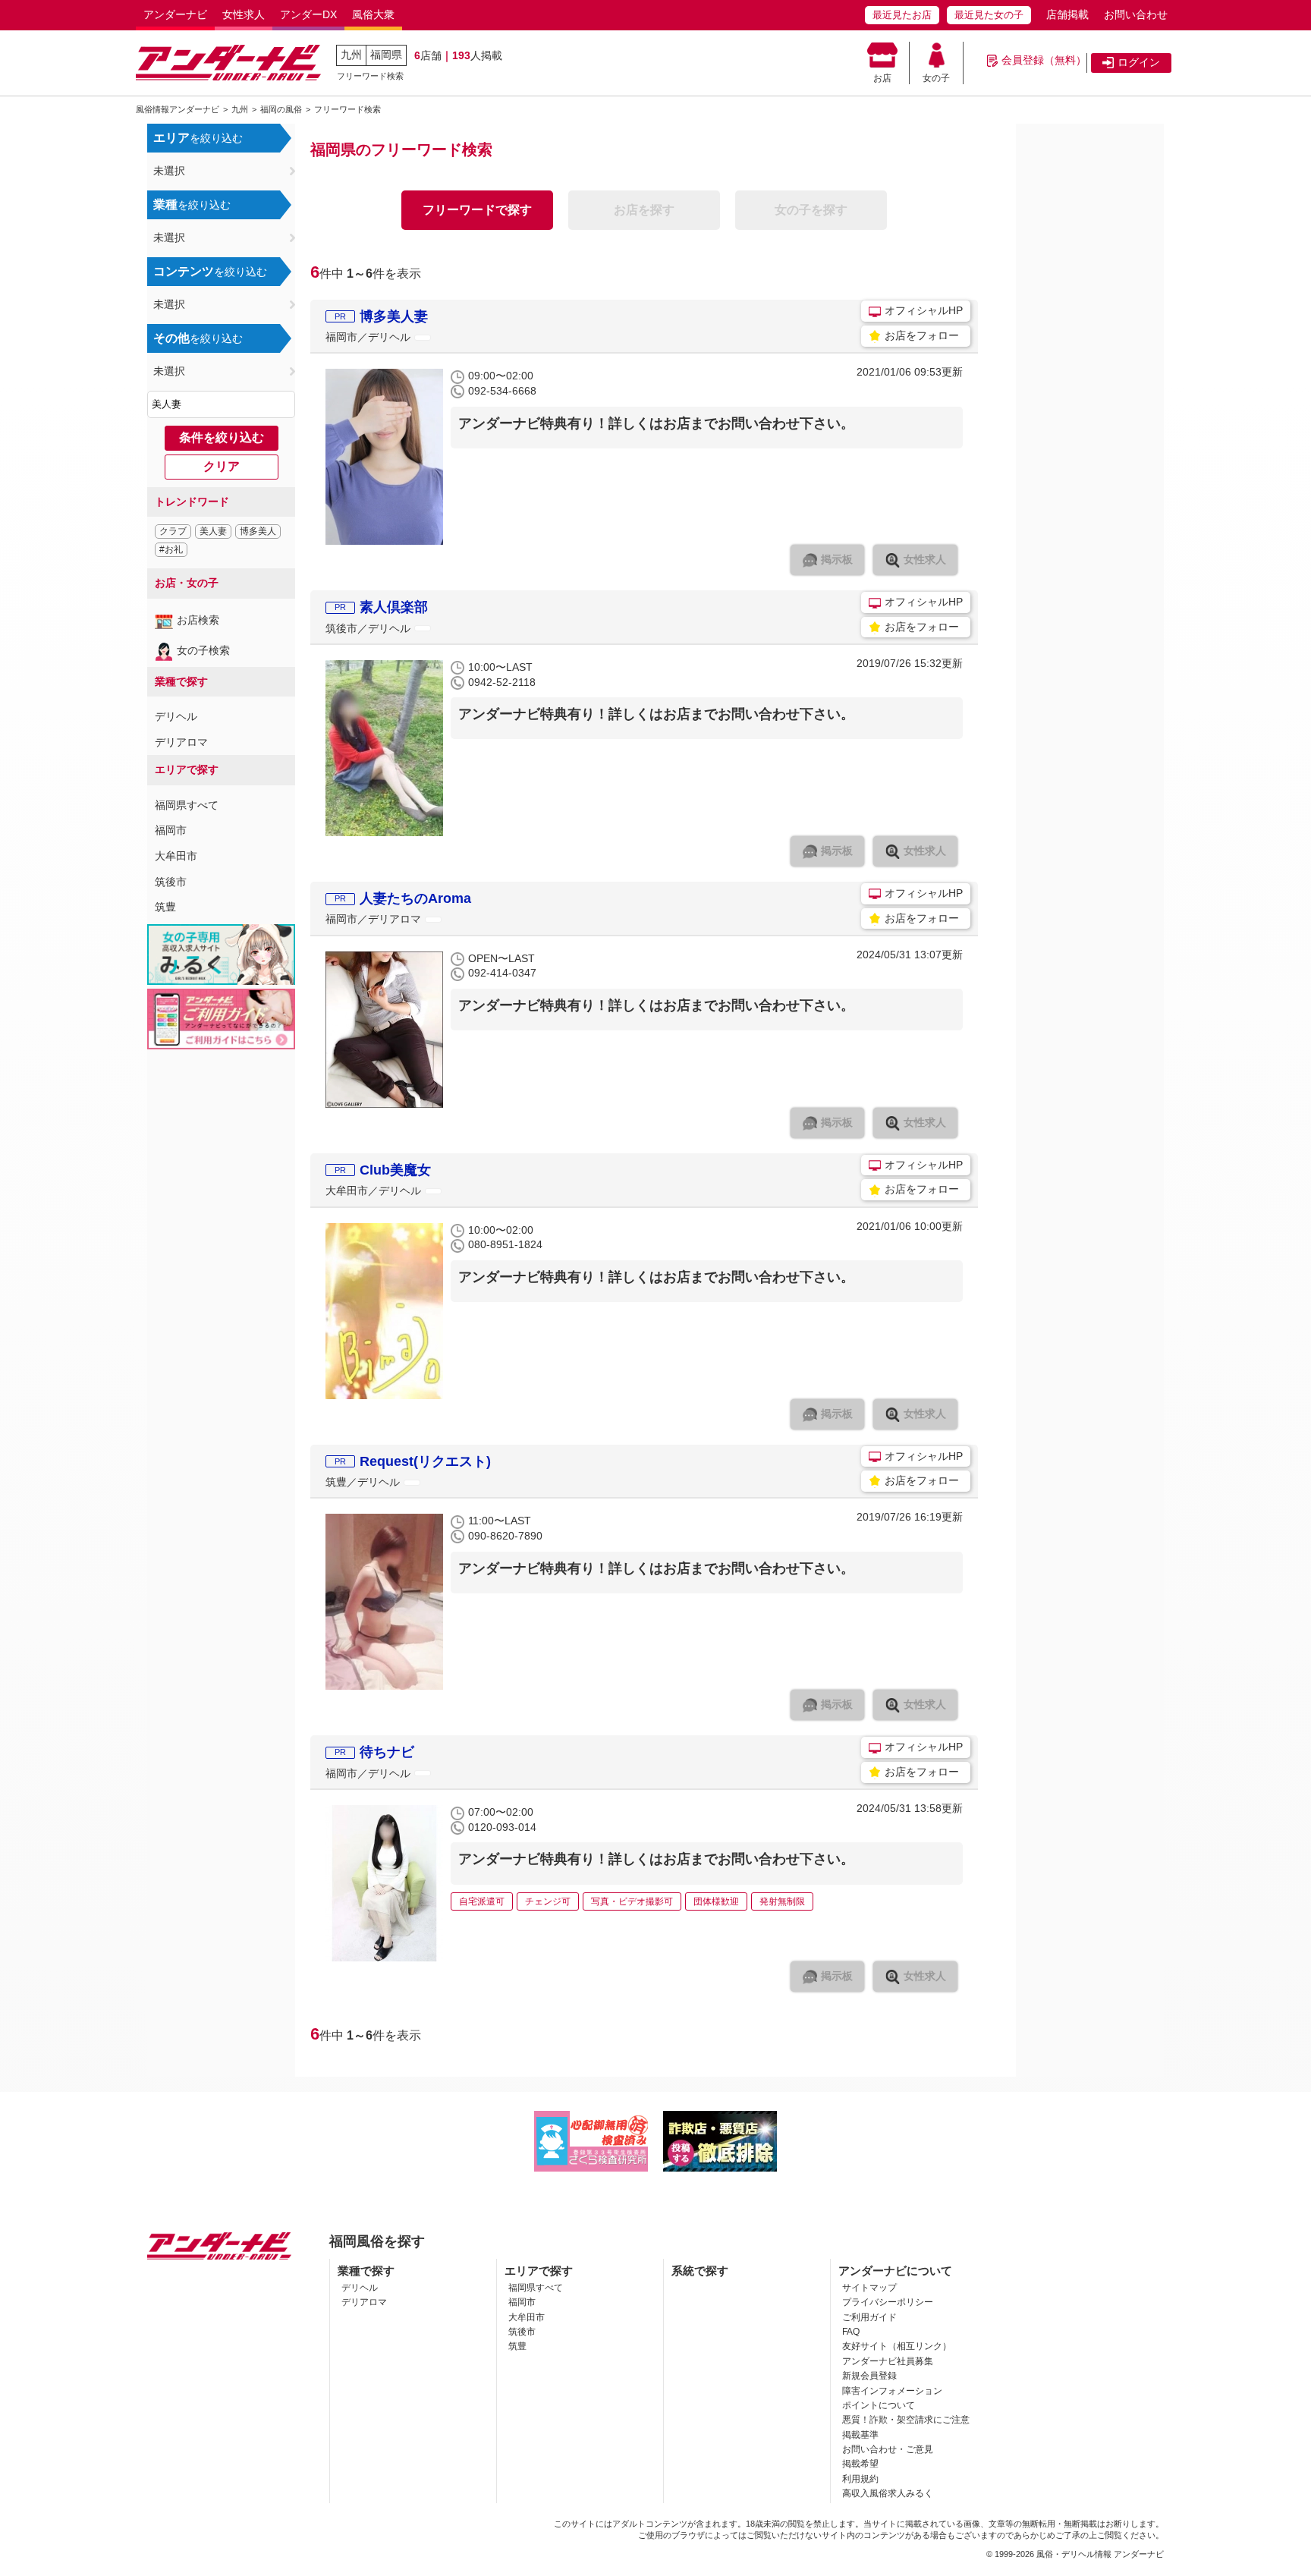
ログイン (1139, 62)
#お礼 (171, 549)
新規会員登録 (869, 2376)
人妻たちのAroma (415, 898)
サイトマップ (869, 2288)
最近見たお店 (902, 15)
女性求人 (244, 14)
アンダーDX (308, 14)
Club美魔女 (395, 1170)
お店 (882, 78)
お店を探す (644, 210)
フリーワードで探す (477, 210)
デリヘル (176, 716)
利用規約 (860, 2479)
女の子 (936, 78)
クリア (222, 466)
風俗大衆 (373, 14)
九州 (351, 55)
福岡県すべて (187, 805)
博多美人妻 (394, 316)
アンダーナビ (175, 14)
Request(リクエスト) (425, 1461)
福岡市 (171, 830)
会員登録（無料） (1044, 60)
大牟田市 (176, 856)
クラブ (173, 531)
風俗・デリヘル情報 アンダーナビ (1100, 2554)
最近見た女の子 (989, 15)
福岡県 (386, 55)
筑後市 (171, 882)
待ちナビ (387, 1752)
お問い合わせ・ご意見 (888, 2449)
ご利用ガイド (869, 2317)
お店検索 (198, 620)
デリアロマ (181, 742)
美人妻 (213, 531)
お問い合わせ (1136, 14)
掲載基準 (860, 2435)
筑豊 (165, 907)
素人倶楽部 (394, 607)
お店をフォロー (922, 335)
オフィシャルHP (924, 310)
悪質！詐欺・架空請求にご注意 (906, 2420)
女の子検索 (203, 650)
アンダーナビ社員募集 (888, 2361)
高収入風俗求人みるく (888, 2493)
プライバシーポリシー (888, 2302)
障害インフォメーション (892, 2391)
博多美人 (258, 531)
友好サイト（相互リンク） (897, 2346)
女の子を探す (811, 210)
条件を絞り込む (222, 437)
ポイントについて (879, 2405)
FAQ (851, 2332)
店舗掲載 (1067, 14)
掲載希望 (860, 2464)
